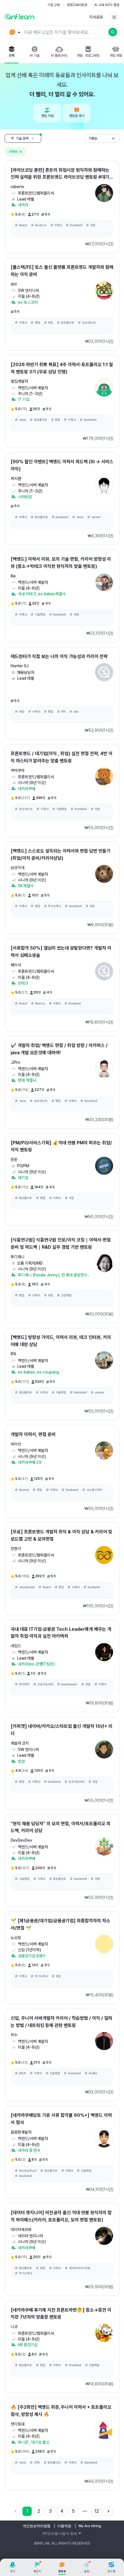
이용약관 (64, 2526)
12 (97, 2511)
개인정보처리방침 (37, 2526)
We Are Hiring (90, 2526)
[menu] (114, 17)
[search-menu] (14, 32)
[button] (62, 32)
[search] (113, 32)
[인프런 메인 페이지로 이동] (19, 16)
